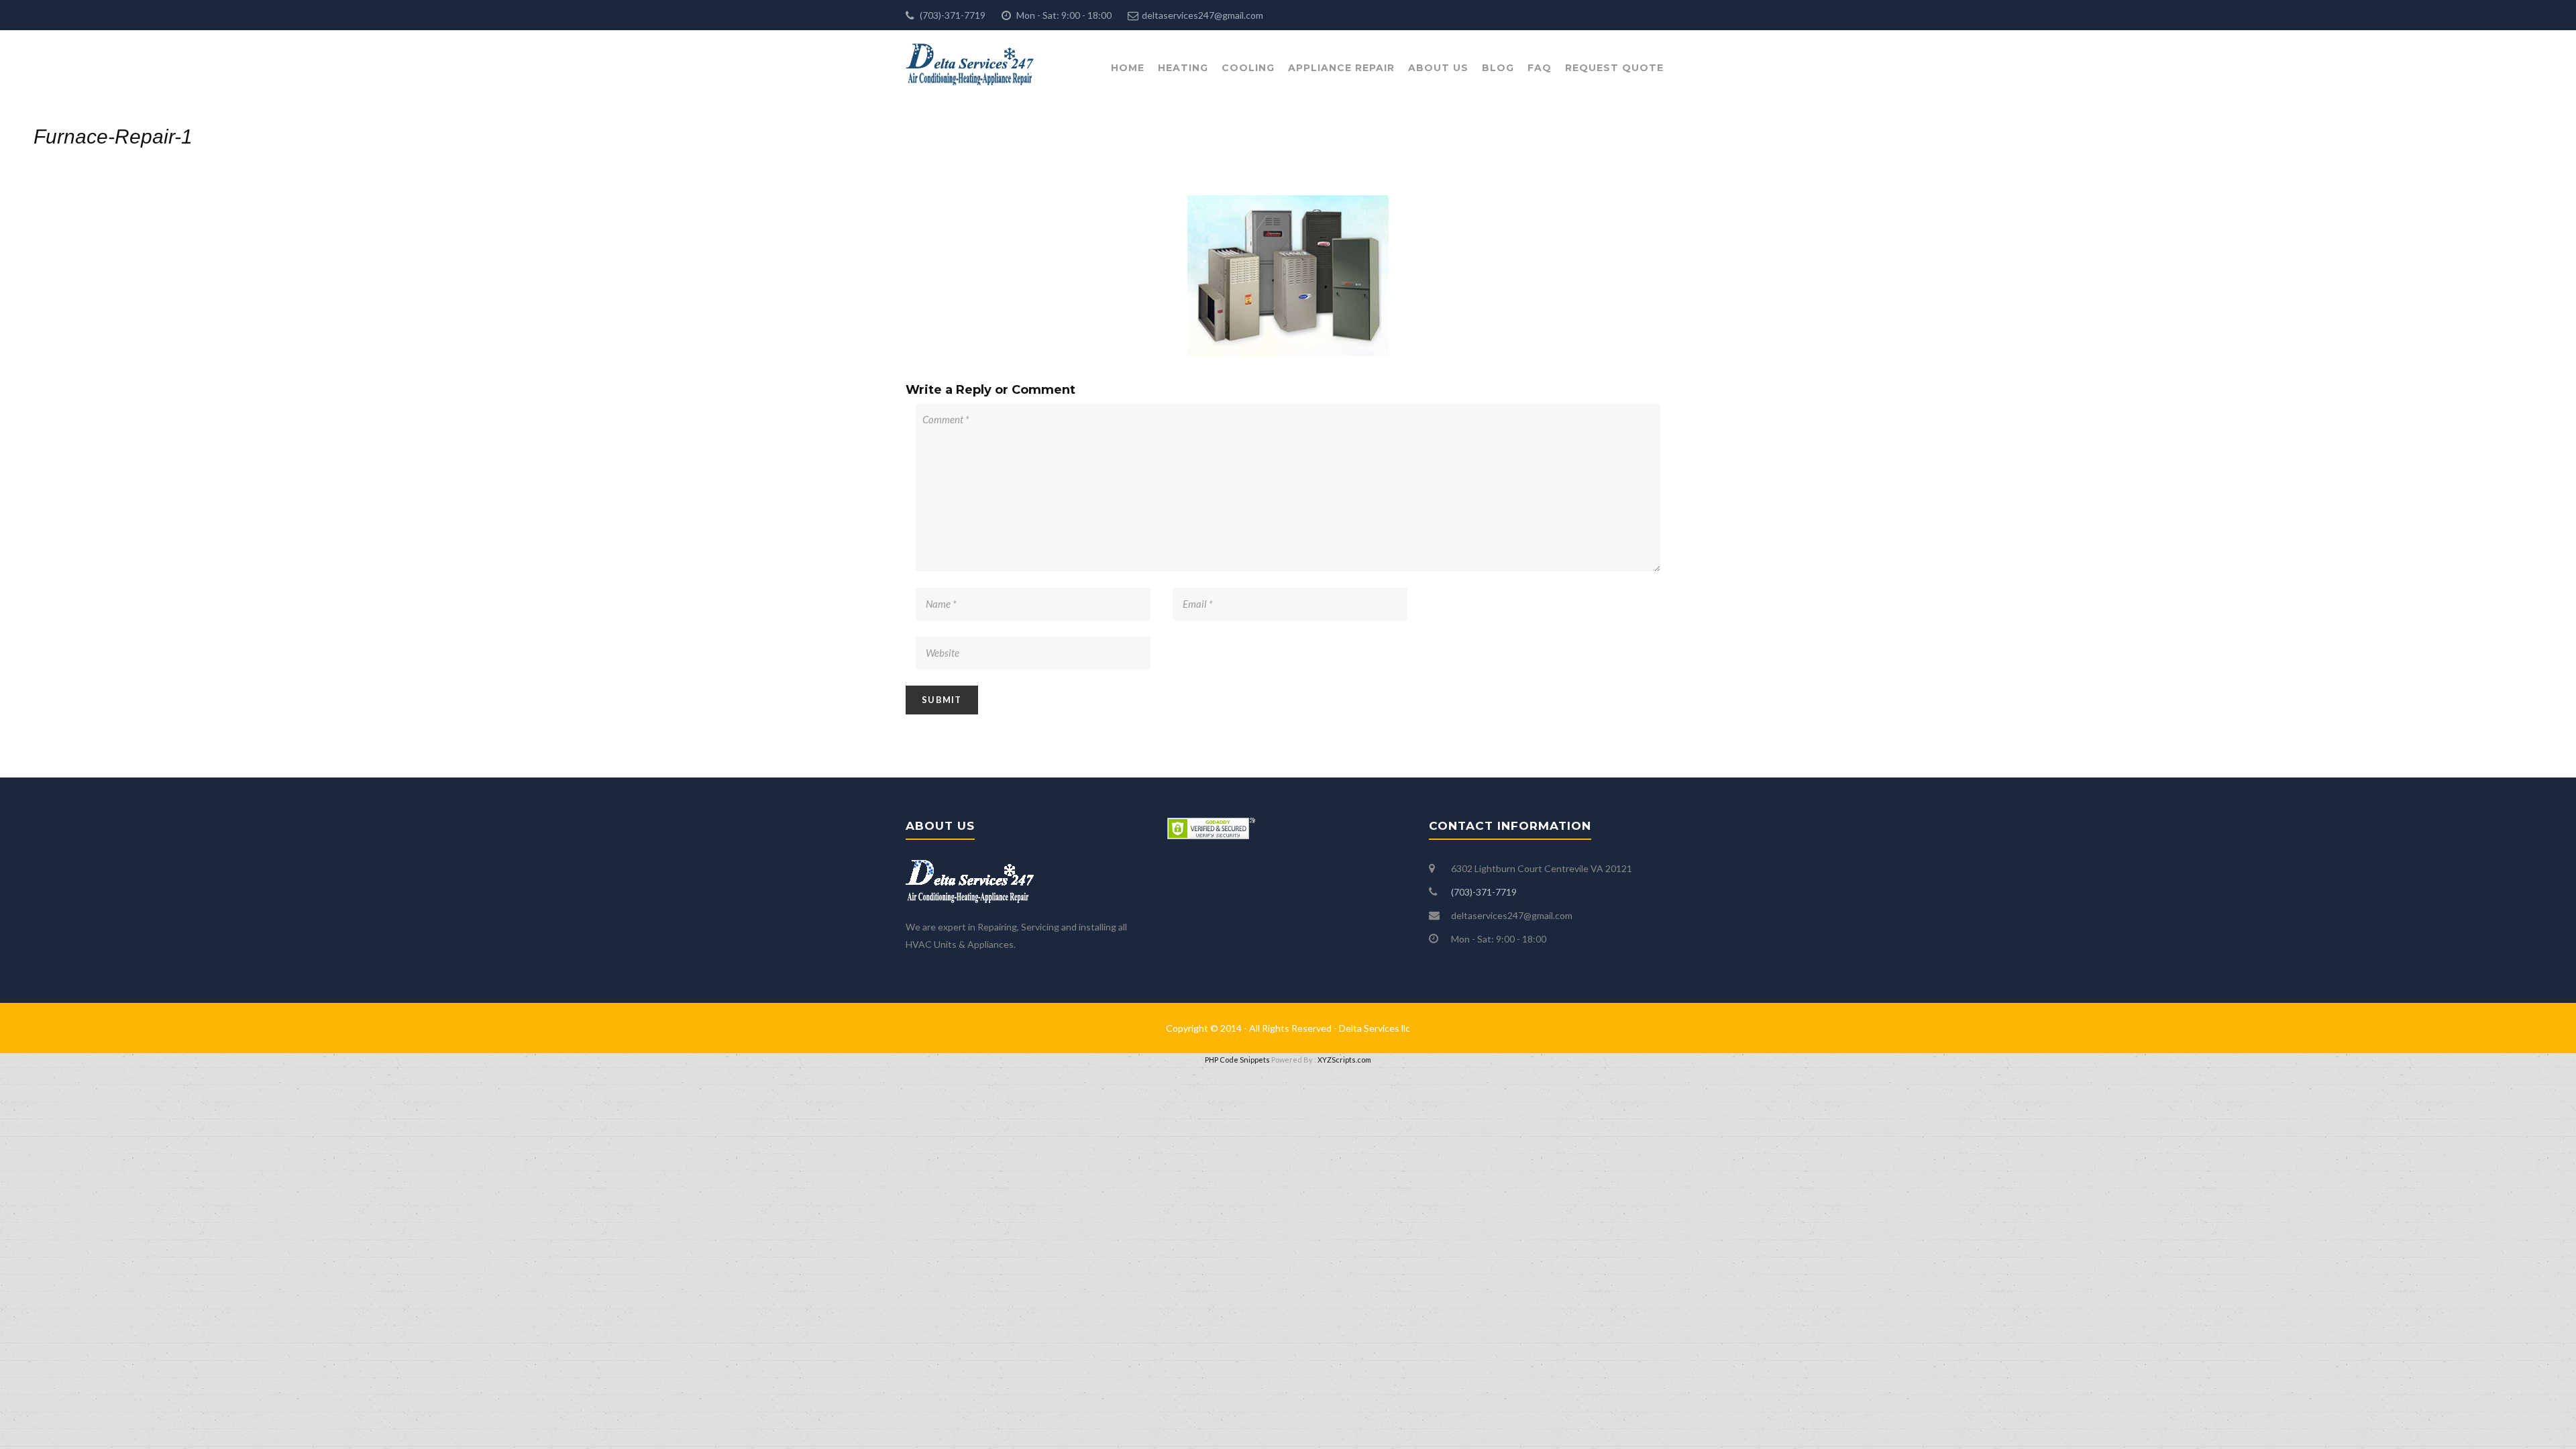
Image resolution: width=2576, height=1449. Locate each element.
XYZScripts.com (1344, 1060)
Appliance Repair (1341, 68)
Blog (1498, 68)
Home (1128, 68)
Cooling (1248, 68)
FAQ (1540, 68)
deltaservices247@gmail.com (1202, 15)
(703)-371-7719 (952, 15)
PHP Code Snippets (1237, 1060)
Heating (1183, 68)
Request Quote (1614, 68)
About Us (1438, 68)
